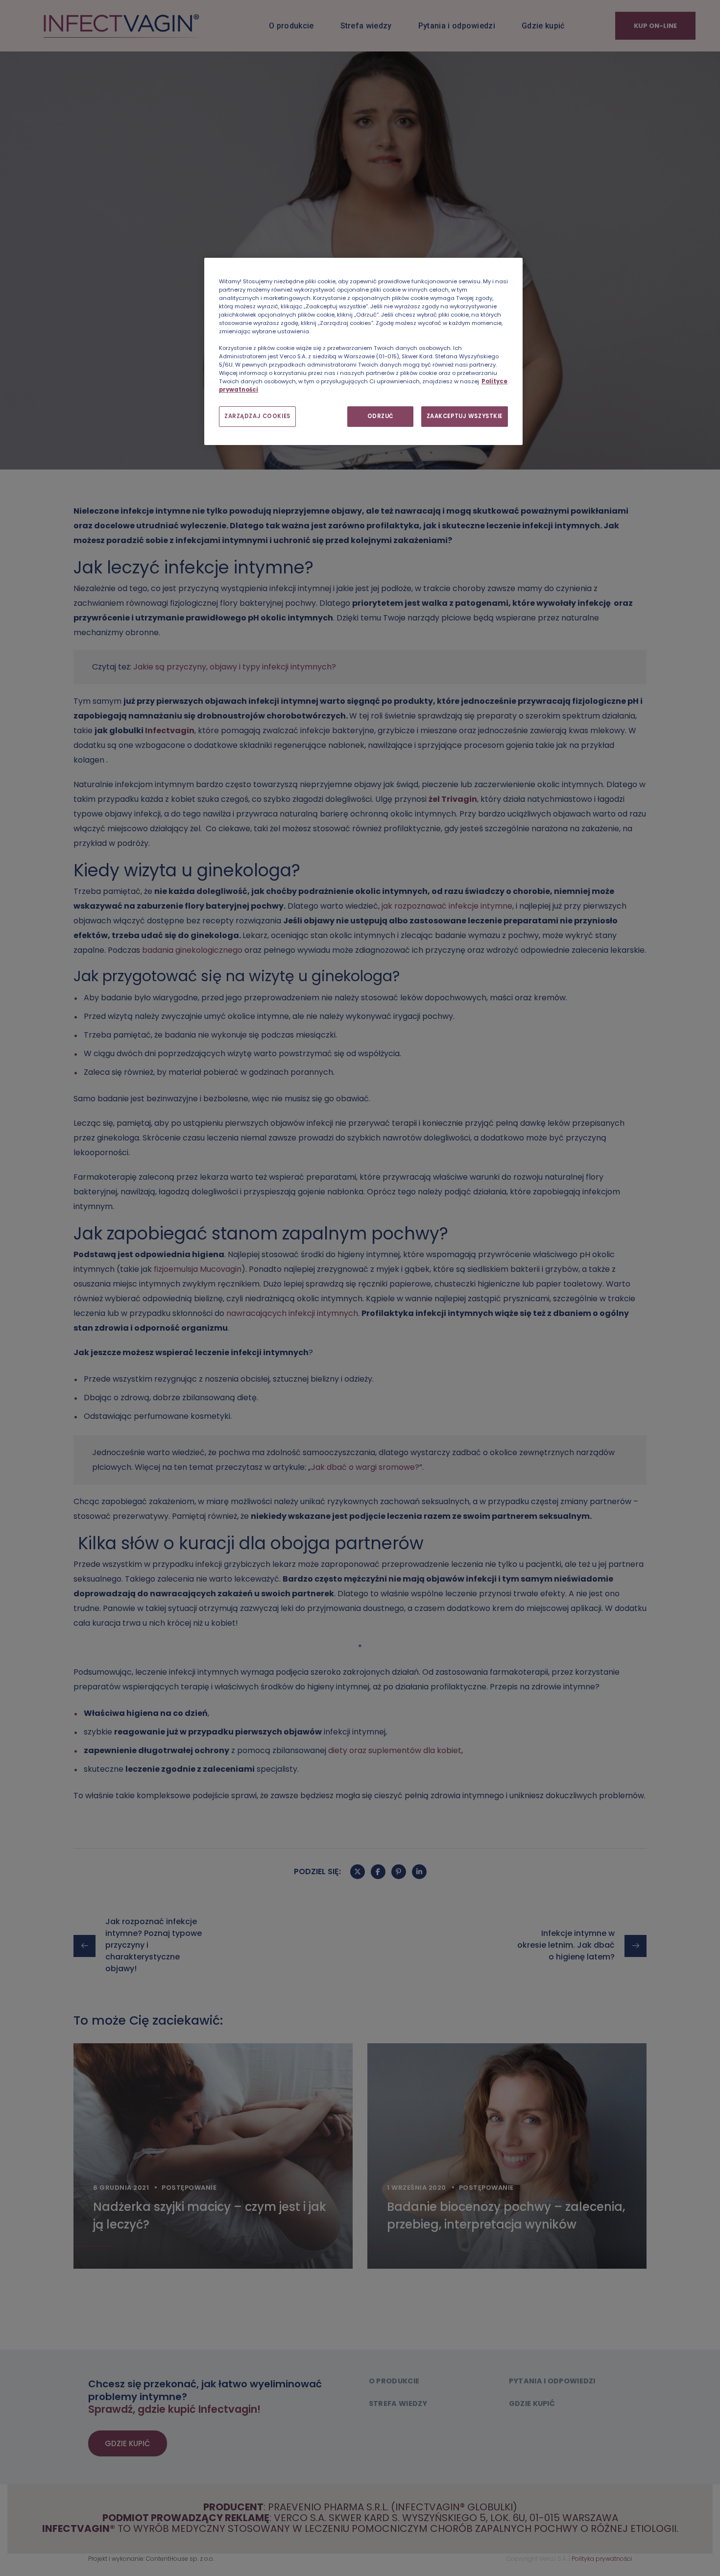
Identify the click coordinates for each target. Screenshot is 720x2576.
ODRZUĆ (381, 416)
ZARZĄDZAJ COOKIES (257, 416)
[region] (363, 352)
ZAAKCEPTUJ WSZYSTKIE (465, 416)
